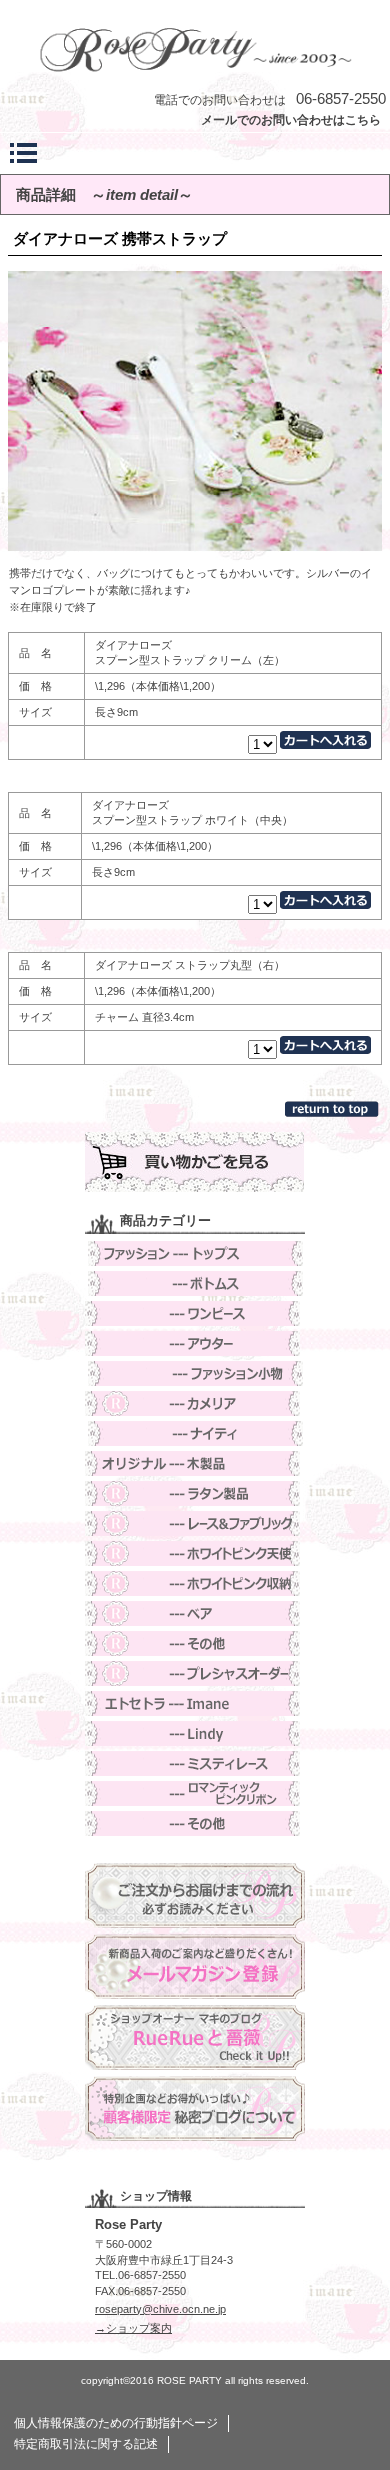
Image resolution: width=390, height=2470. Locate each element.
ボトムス (195, 1283)
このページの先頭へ (333, 1109)
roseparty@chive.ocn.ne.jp (160, 2309)
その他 (195, 1643)
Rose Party (195, 48)
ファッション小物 (195, 1373)
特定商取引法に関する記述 (86, 2444)
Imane (195, 1703)
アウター (195, 1343)
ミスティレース (195, 1763)
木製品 (195, 1463)
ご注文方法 (195, 1895)
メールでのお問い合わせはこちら (291, 120)
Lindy (195, 1733)
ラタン (195, 1493)
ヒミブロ (195, 2108)
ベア (195, 1613)
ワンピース (195, 1313)
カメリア (195, 1403)
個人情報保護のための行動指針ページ (116, 2423)
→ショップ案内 (133, 2328)
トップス (195, 1253)
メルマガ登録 (195, 1966)
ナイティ (195, 1433)
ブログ (195, 2037)
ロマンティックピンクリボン (195, 1793)
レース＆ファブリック (195, 1523)
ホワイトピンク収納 (195, 1583)
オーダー (195, 1673)
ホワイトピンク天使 (195, 1553)
